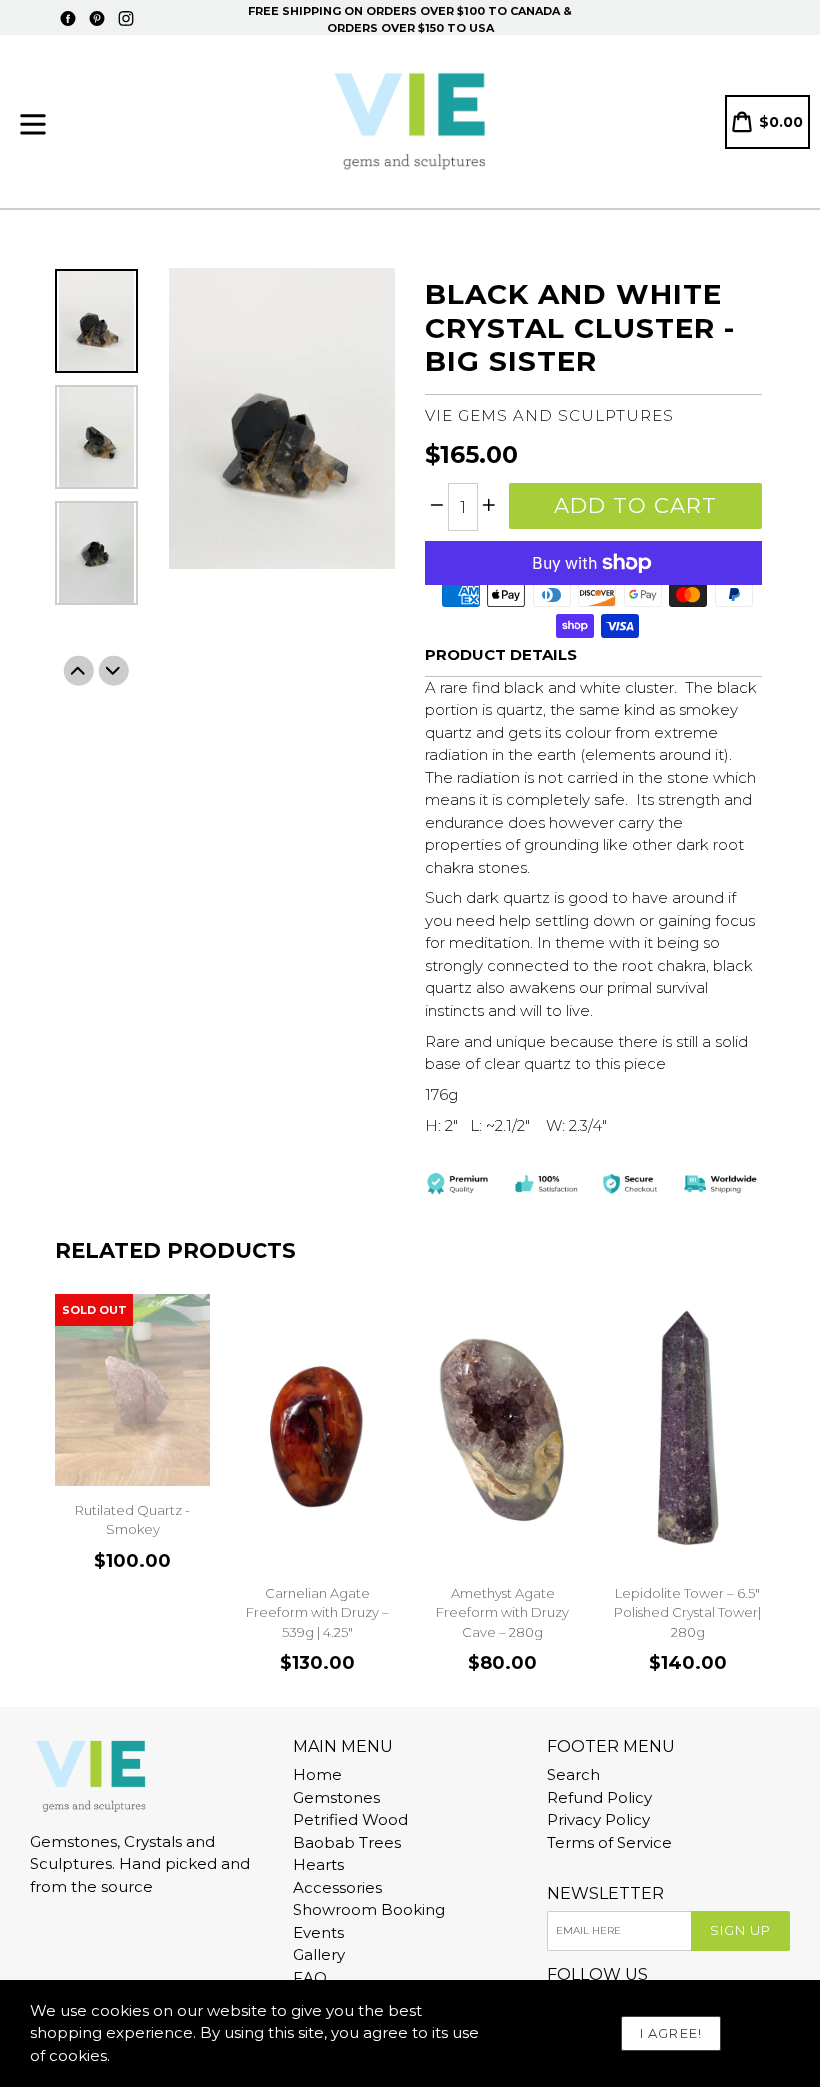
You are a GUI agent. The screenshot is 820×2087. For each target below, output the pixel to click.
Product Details (501, 654)
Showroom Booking (369, 1909)
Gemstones (336, 1797)
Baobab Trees (347, 1842)
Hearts (318, 1864)
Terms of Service (609, 1842)
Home (317, 1774)
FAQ (310, 1977)
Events (318, 1932)
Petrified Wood (350, 1819)
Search (573, 1774)
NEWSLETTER (605, 1893)
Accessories (337, 1887)
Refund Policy (599, 1797)
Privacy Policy (598, 1819)
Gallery (319, 1954)
